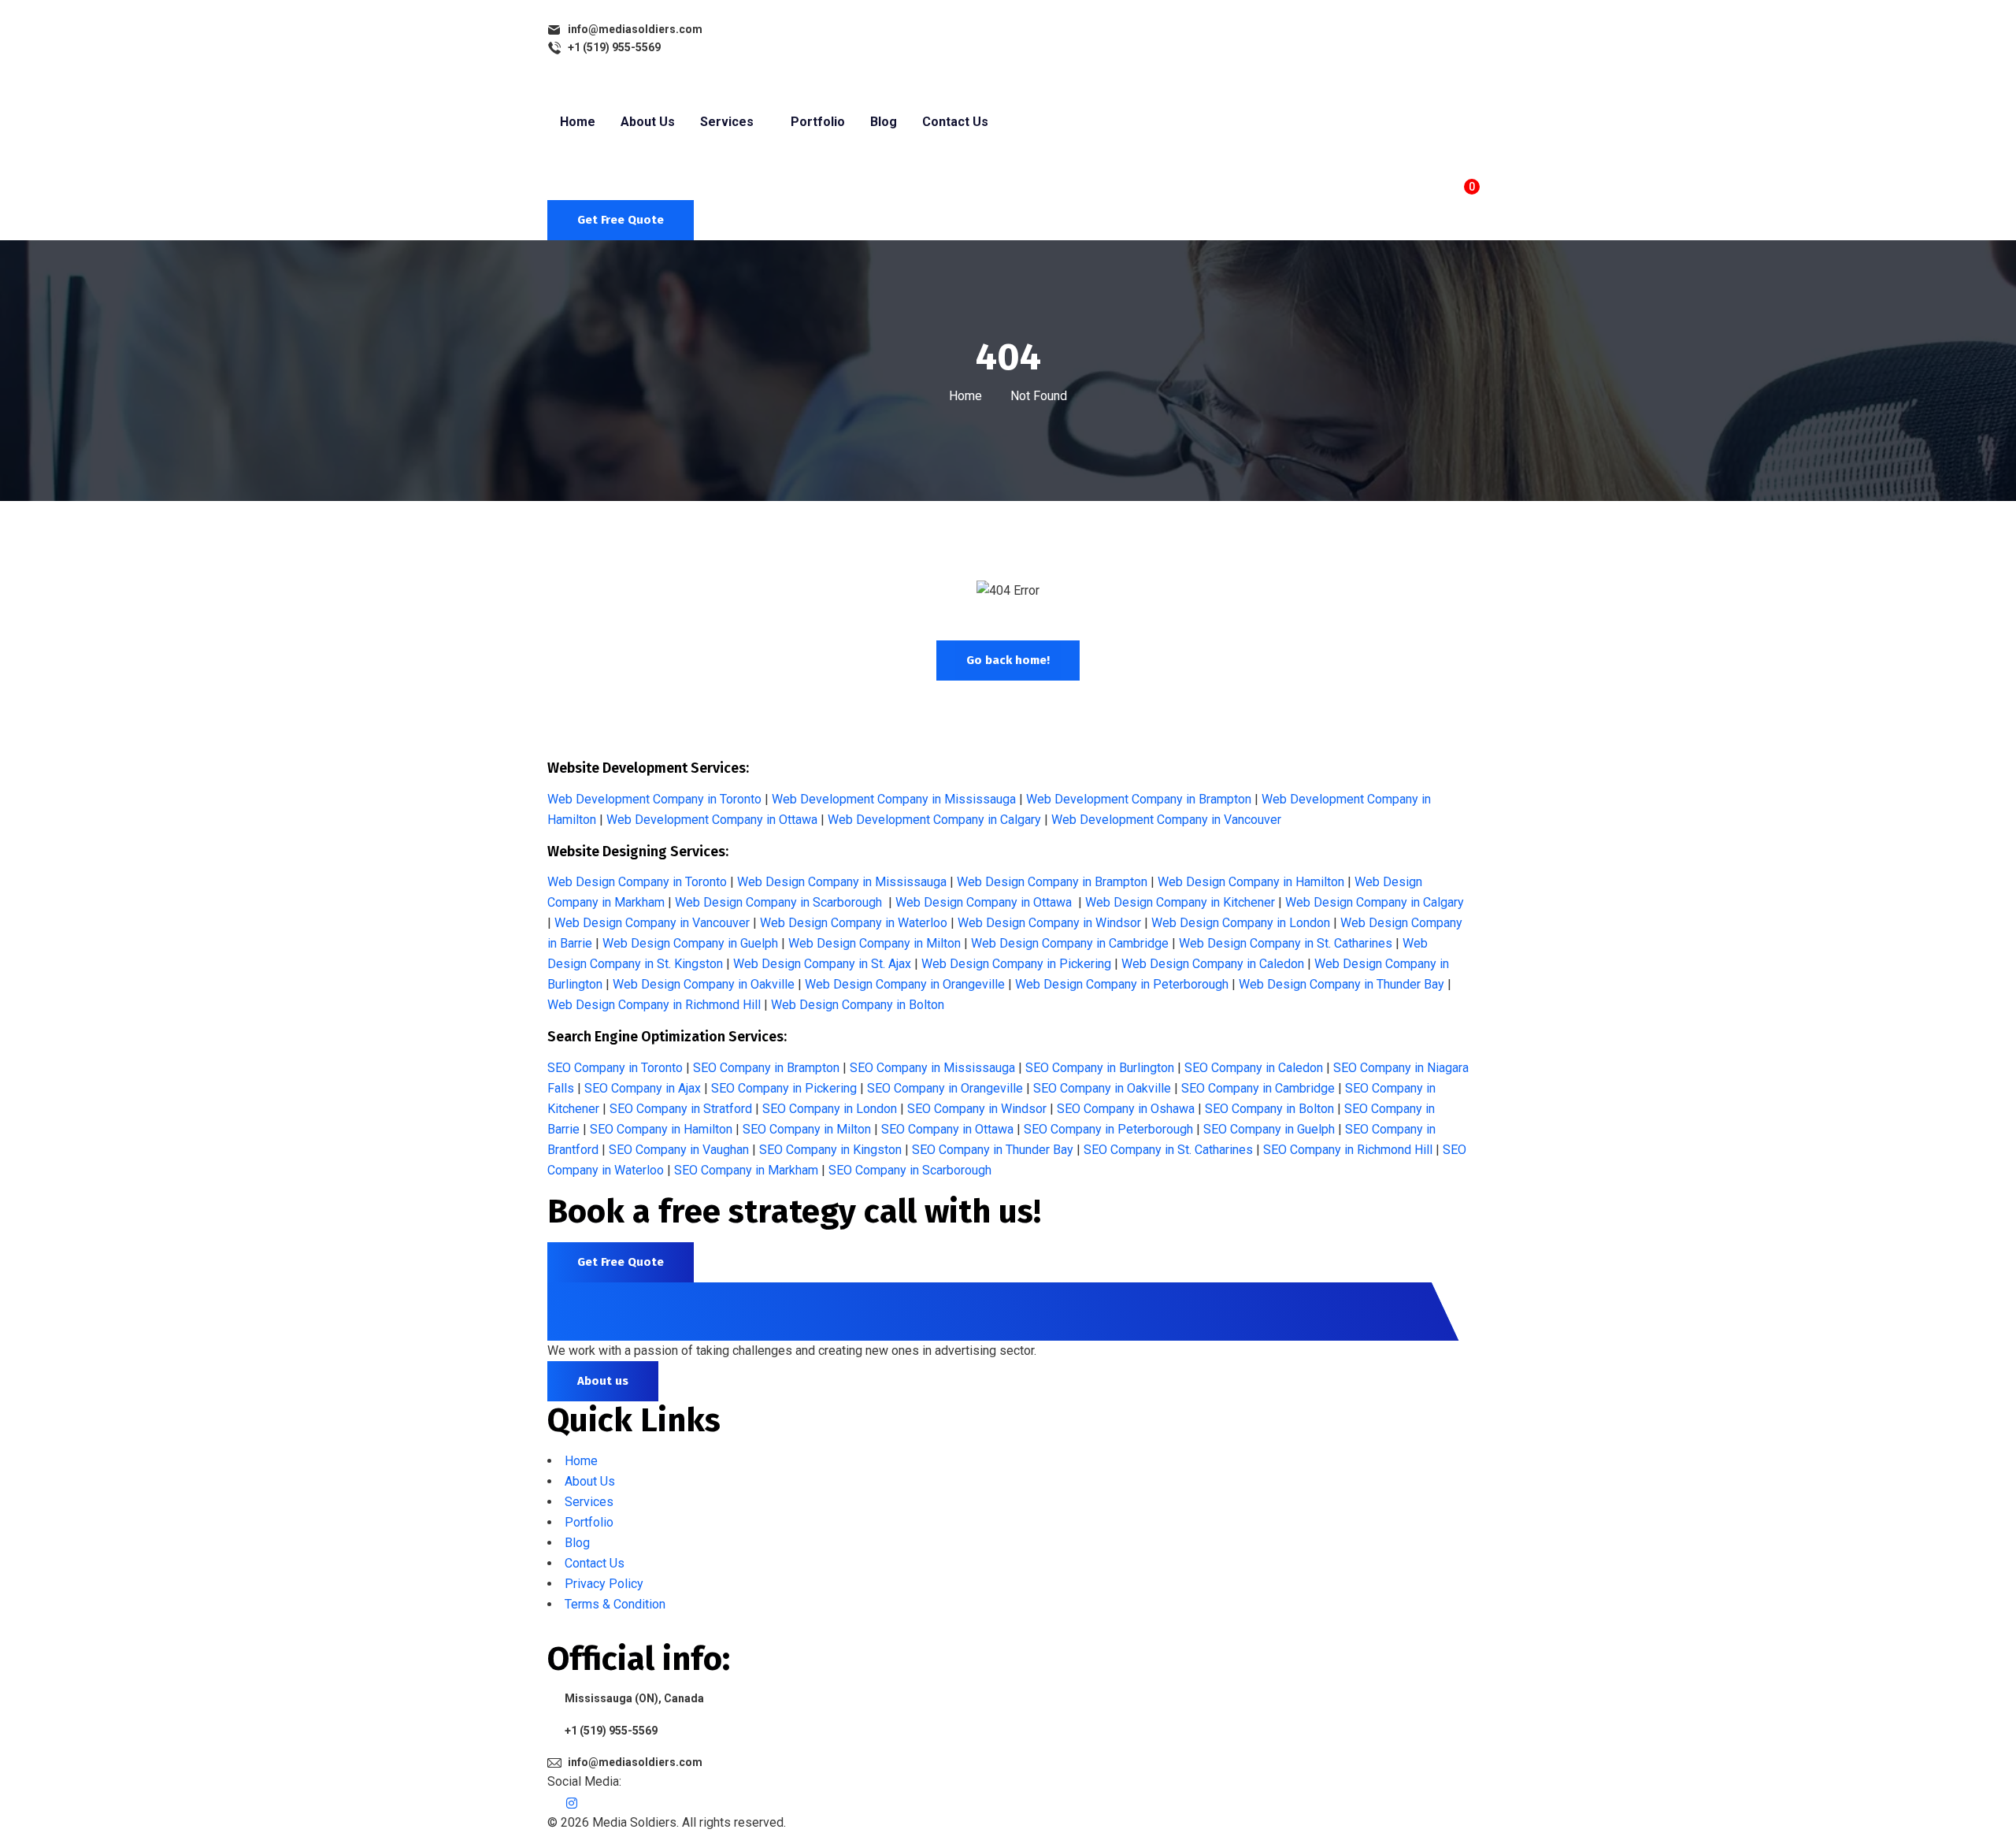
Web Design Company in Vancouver (652, 923)
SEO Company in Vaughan (679, 1150)
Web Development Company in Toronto (654, 799)
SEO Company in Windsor (977, 1109)
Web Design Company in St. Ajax (822, 964)
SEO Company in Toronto (615, 1068)
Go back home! (1008, 660)
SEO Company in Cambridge (1258, 1088)
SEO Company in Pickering (784, 1088)
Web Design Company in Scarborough (778, 902)
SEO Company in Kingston (830, 1150)
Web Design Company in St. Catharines (1286, 943)
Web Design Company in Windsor (1049, 923)
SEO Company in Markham (746, 1170)
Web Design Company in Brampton (1052, 882)
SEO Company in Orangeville (945, 1088)
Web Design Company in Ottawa (984, 902)
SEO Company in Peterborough (1108, 1129)
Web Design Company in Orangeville (905, 984)
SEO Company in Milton (807, 1129)
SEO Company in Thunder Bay (993, 1150)
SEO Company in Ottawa (947, 1129)
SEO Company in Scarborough (910, 1170)
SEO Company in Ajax (643, 1088)
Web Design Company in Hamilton (1251, 882)
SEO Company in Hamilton (661, 1129)
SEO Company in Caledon (1254, 1068)
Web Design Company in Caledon (1213, 964)
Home (965, 396)
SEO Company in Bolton (1269, 1109)
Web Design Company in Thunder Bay (1342, 984)
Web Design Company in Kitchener (1180, 902)
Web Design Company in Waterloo (854, 923)
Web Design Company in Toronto (637, 882)
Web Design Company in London (1241, 923)
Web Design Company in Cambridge (1070, 943)
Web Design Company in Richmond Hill (654, 1005)
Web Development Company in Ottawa (712, 820)
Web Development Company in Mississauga (894, 799)
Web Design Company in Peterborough (1122, 984)
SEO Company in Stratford (681, 1109)
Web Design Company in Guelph (690, 943)
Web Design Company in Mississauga (842, 882)
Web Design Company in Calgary (1375, 902)
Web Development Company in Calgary (934, 820)
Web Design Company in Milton (875, 943)
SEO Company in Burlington (1100, 1068)
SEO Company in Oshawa (1126, 1109)
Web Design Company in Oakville (704, 984)
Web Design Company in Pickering (1016, 964)
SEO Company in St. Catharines (1168, 1150)
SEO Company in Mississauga (932, 1068)
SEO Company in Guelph (1269, 1129)
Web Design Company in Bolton (858, 1005)
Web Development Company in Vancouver (1166, 820)
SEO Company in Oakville (1102, 1088)
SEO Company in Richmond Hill (1348, 1150)
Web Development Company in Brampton (1139, 799)
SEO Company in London (830, 1109)
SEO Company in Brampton (766, 1068)
